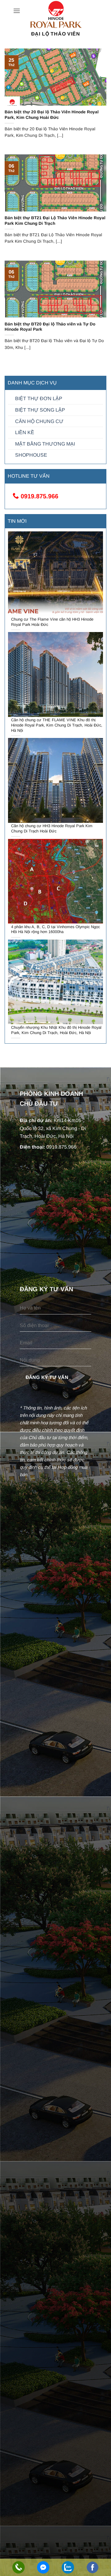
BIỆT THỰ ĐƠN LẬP (39, 398)
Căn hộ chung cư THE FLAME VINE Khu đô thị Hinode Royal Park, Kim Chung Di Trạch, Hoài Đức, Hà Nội (57, 725)
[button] (17, 11)
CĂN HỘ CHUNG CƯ (39, 421)
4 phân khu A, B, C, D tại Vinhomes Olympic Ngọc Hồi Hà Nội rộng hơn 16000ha (55, 929)
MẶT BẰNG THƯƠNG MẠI (45, 444)
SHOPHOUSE (31, 455)
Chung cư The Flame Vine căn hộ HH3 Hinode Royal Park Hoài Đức (52, 622)
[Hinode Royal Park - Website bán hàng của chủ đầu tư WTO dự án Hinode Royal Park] (55, 15)
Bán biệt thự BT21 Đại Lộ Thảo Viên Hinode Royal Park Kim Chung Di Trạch (55, 221)
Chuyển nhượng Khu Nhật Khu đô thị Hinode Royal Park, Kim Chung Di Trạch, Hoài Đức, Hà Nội (56, 1030)
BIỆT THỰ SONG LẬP (40, 410)
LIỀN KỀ (25, 432)
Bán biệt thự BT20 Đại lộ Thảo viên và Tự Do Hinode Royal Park (50, 327)
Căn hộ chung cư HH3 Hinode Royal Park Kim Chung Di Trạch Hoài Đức (52, 828)
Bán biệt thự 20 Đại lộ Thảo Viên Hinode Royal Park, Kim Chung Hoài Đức (52, 115)
